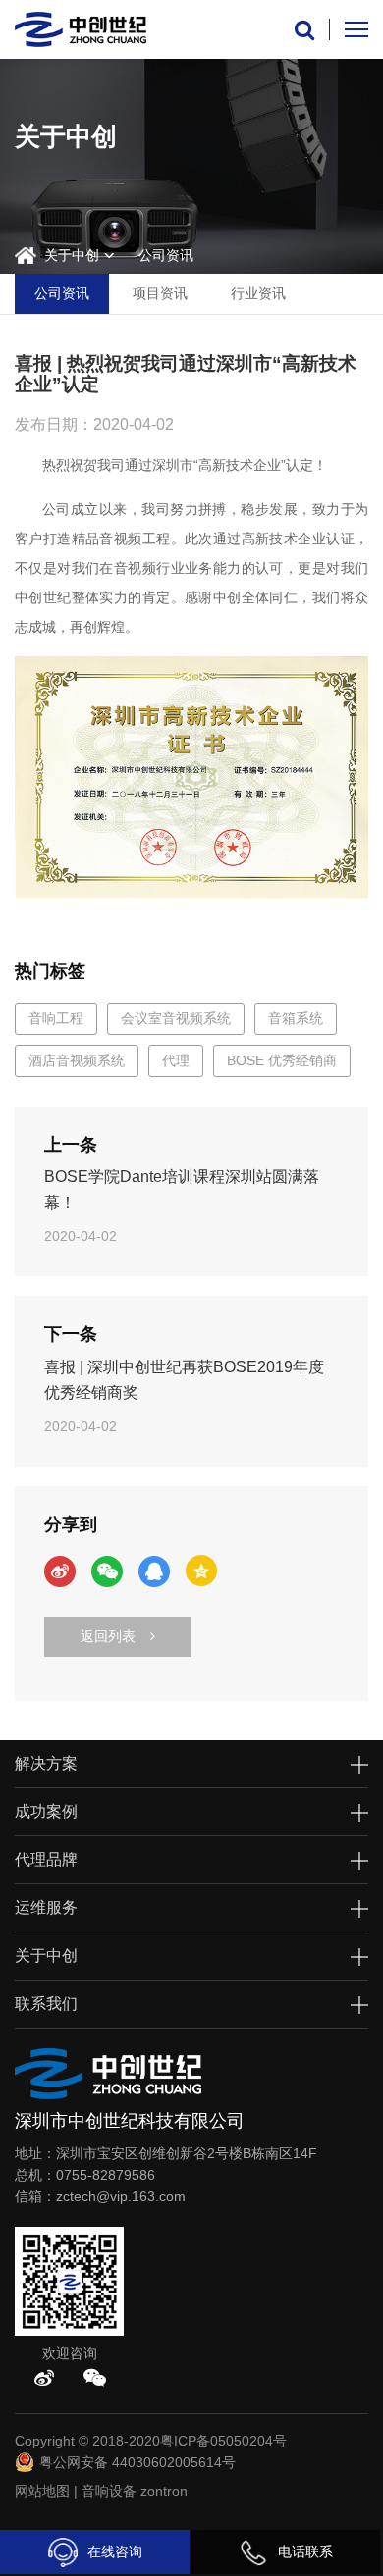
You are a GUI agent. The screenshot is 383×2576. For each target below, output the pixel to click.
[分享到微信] (107, 1571)
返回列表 (108, 1636)
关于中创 (72, 255)
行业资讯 (258, 293)
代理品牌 (46, 1859)
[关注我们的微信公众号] (95, 2378)
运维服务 (46, 1907)
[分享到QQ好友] (154, 1571)
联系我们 (46, 2004)
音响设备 (109, 2491)
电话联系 (305, 2551)
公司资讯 (166, 255)
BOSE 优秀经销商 (282, 1060)
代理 (176, 1060)
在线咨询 (115, 2551)
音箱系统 (296, 1018)
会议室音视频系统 (176, 1018)
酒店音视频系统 (77, 1060)
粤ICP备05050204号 (223, 2441)
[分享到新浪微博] (60, 1571)
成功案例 (46, 1811)
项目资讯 (160, 293)
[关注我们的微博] (44, 2378)
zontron (164, 2491)
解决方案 (46, 1763)
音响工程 (56, 1018)
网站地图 (42, 2491)
